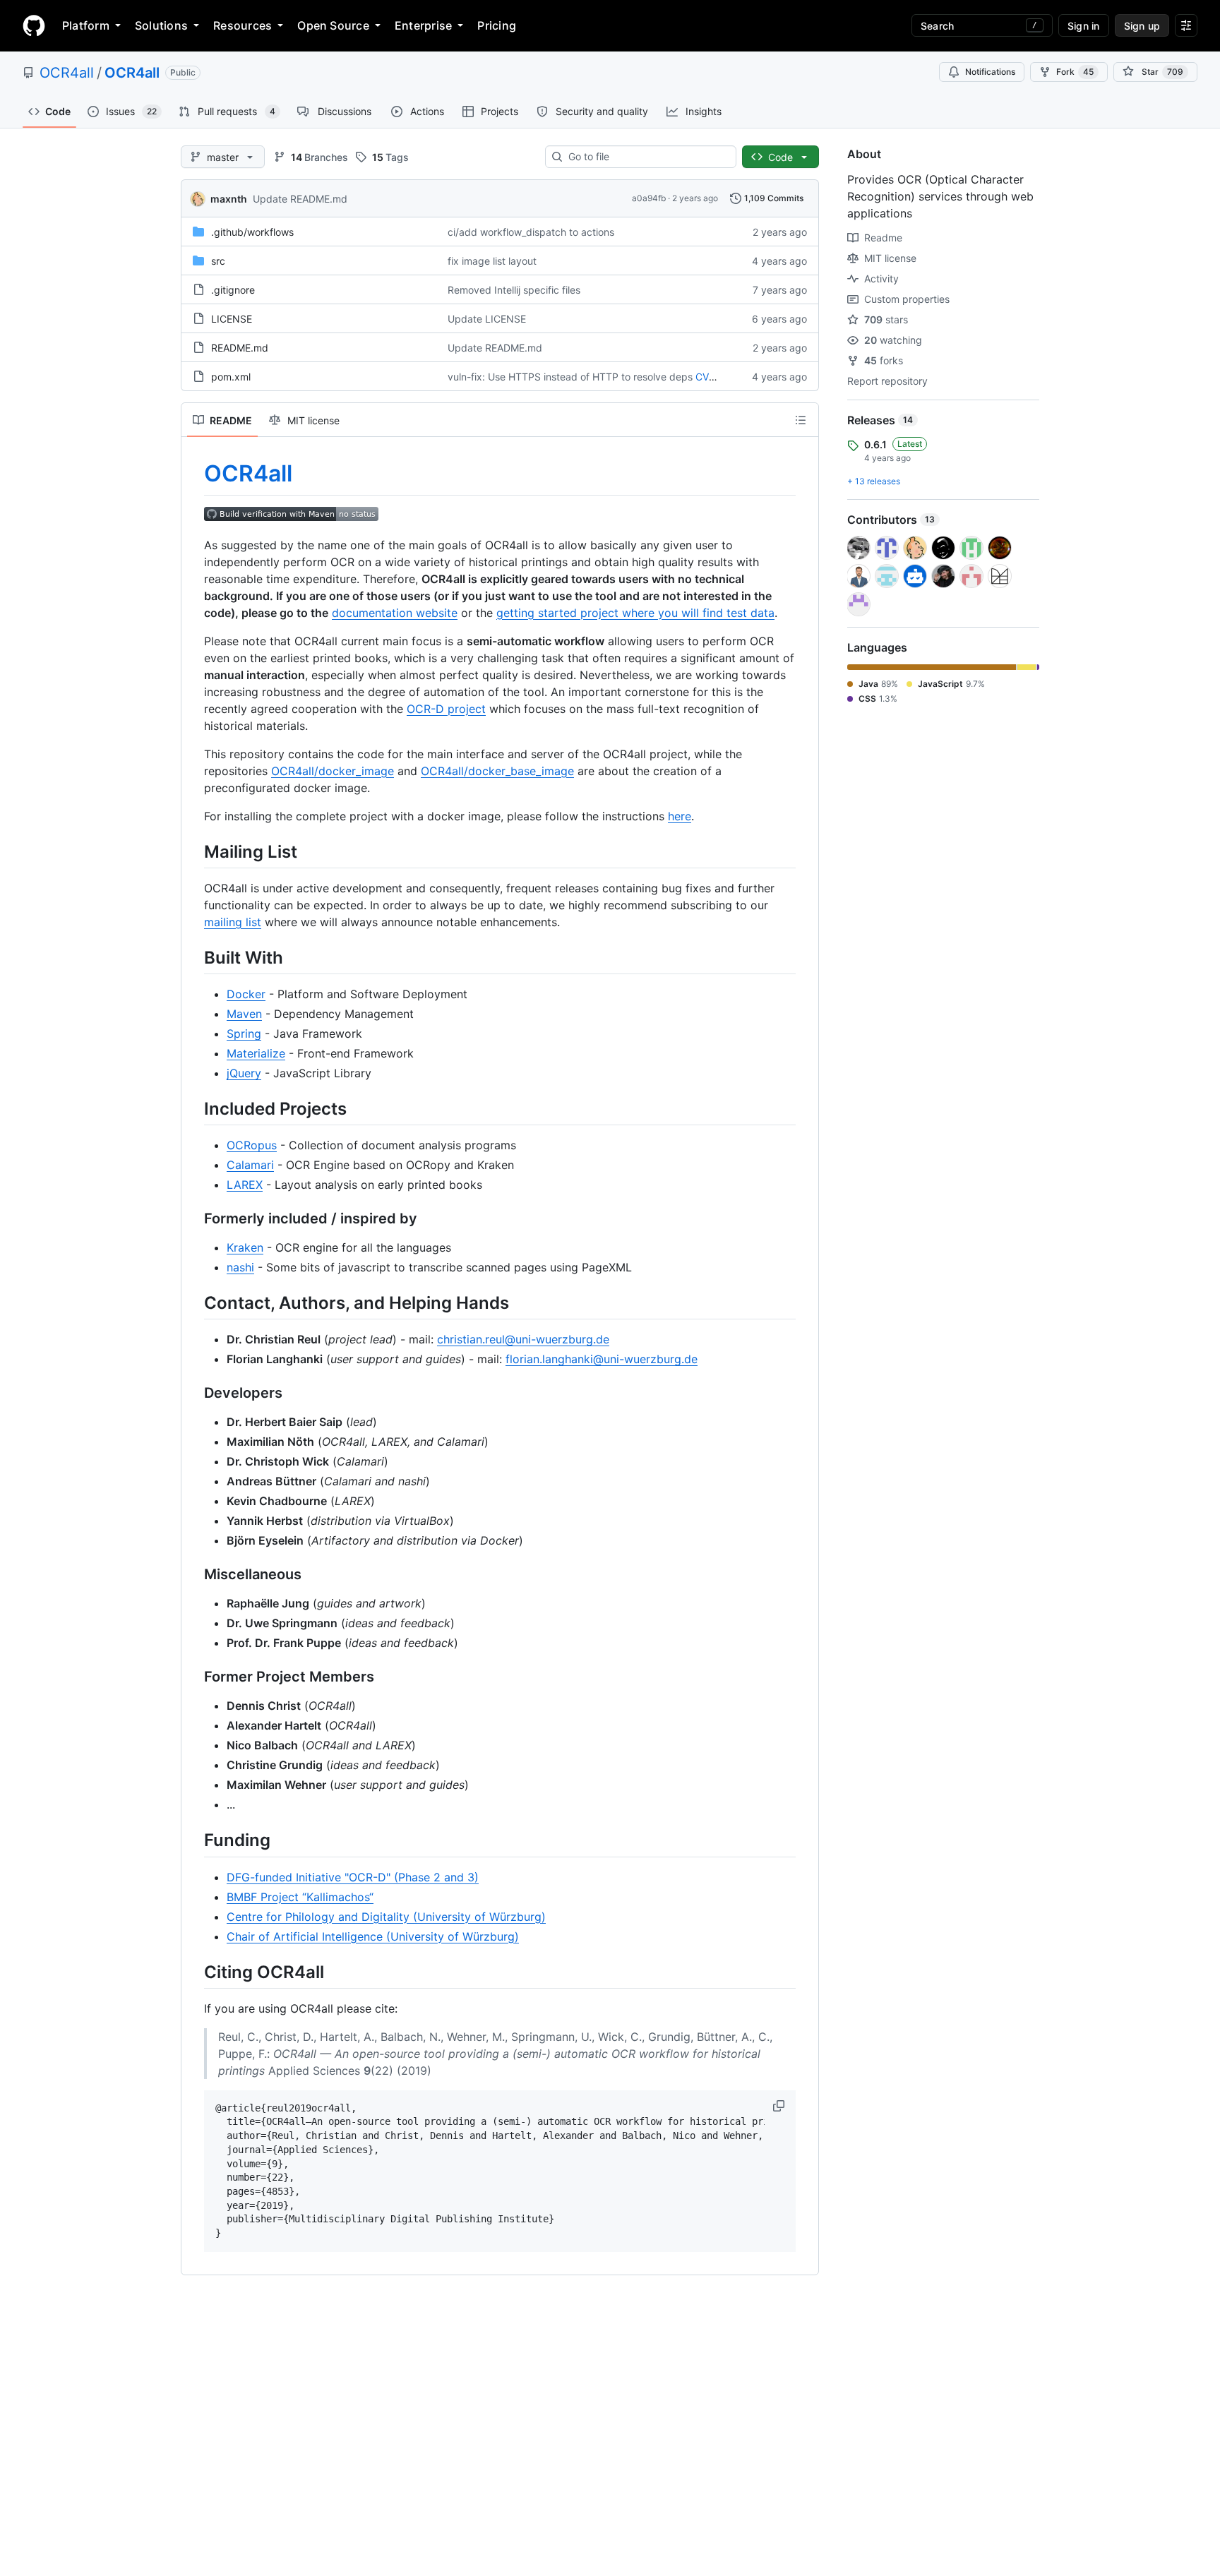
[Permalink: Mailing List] (194, 851)
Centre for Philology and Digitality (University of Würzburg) (386, 1917)
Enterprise (423, 25)
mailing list (233, 922)
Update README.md (300, 199)
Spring (244, 1034)
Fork (1075, 72)
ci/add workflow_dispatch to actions (531, 232)
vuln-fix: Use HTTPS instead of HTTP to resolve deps (570, 377)
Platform (86, 25)
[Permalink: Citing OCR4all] (194, 1972)
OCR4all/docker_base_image (497, 771)
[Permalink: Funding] (194, 1840)
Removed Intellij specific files (514, 290)
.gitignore (233, 290)
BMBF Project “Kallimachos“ (300, 1897)
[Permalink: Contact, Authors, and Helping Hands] (194, 1302)
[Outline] (801, 420)
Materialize (256, 1053)
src (218, 261)
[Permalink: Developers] (194, 1394)
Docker (246, 994)
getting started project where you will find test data (635, 613)
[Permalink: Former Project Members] (194, 1677)
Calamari (250, 1165)
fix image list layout (492, 261)
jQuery (244, 1073)
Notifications (990, 72)
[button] (780, 2106)
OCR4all (67, 73)
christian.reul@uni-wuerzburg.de (523, 1339)
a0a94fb (649, 198)
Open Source (333, 25)
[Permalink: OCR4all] (194, 474)
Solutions (161, 25)
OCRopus (252, 1145)
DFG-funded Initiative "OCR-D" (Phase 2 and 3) (353, 1877)
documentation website (395, 613)
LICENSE (232, 319)
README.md (240, 348)
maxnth (229, 199)
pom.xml (231, 377)
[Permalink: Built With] (194, 957)
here (680, 816)
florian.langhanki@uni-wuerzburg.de (602, 1359)
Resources (243, 25)
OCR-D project (446, 709)
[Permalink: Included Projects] (194, 1108)
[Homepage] (34, 25)
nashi (240, 1267)
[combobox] (646, 157)
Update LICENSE (487, 319)
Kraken (245, 1247)
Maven (244, 1014)
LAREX (245, 1185)
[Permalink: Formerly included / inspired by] (194, 1219)
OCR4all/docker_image (333, 771)
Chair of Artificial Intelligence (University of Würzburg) (373, 1936)
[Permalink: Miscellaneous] (194, 1575)
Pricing (497, 25)
